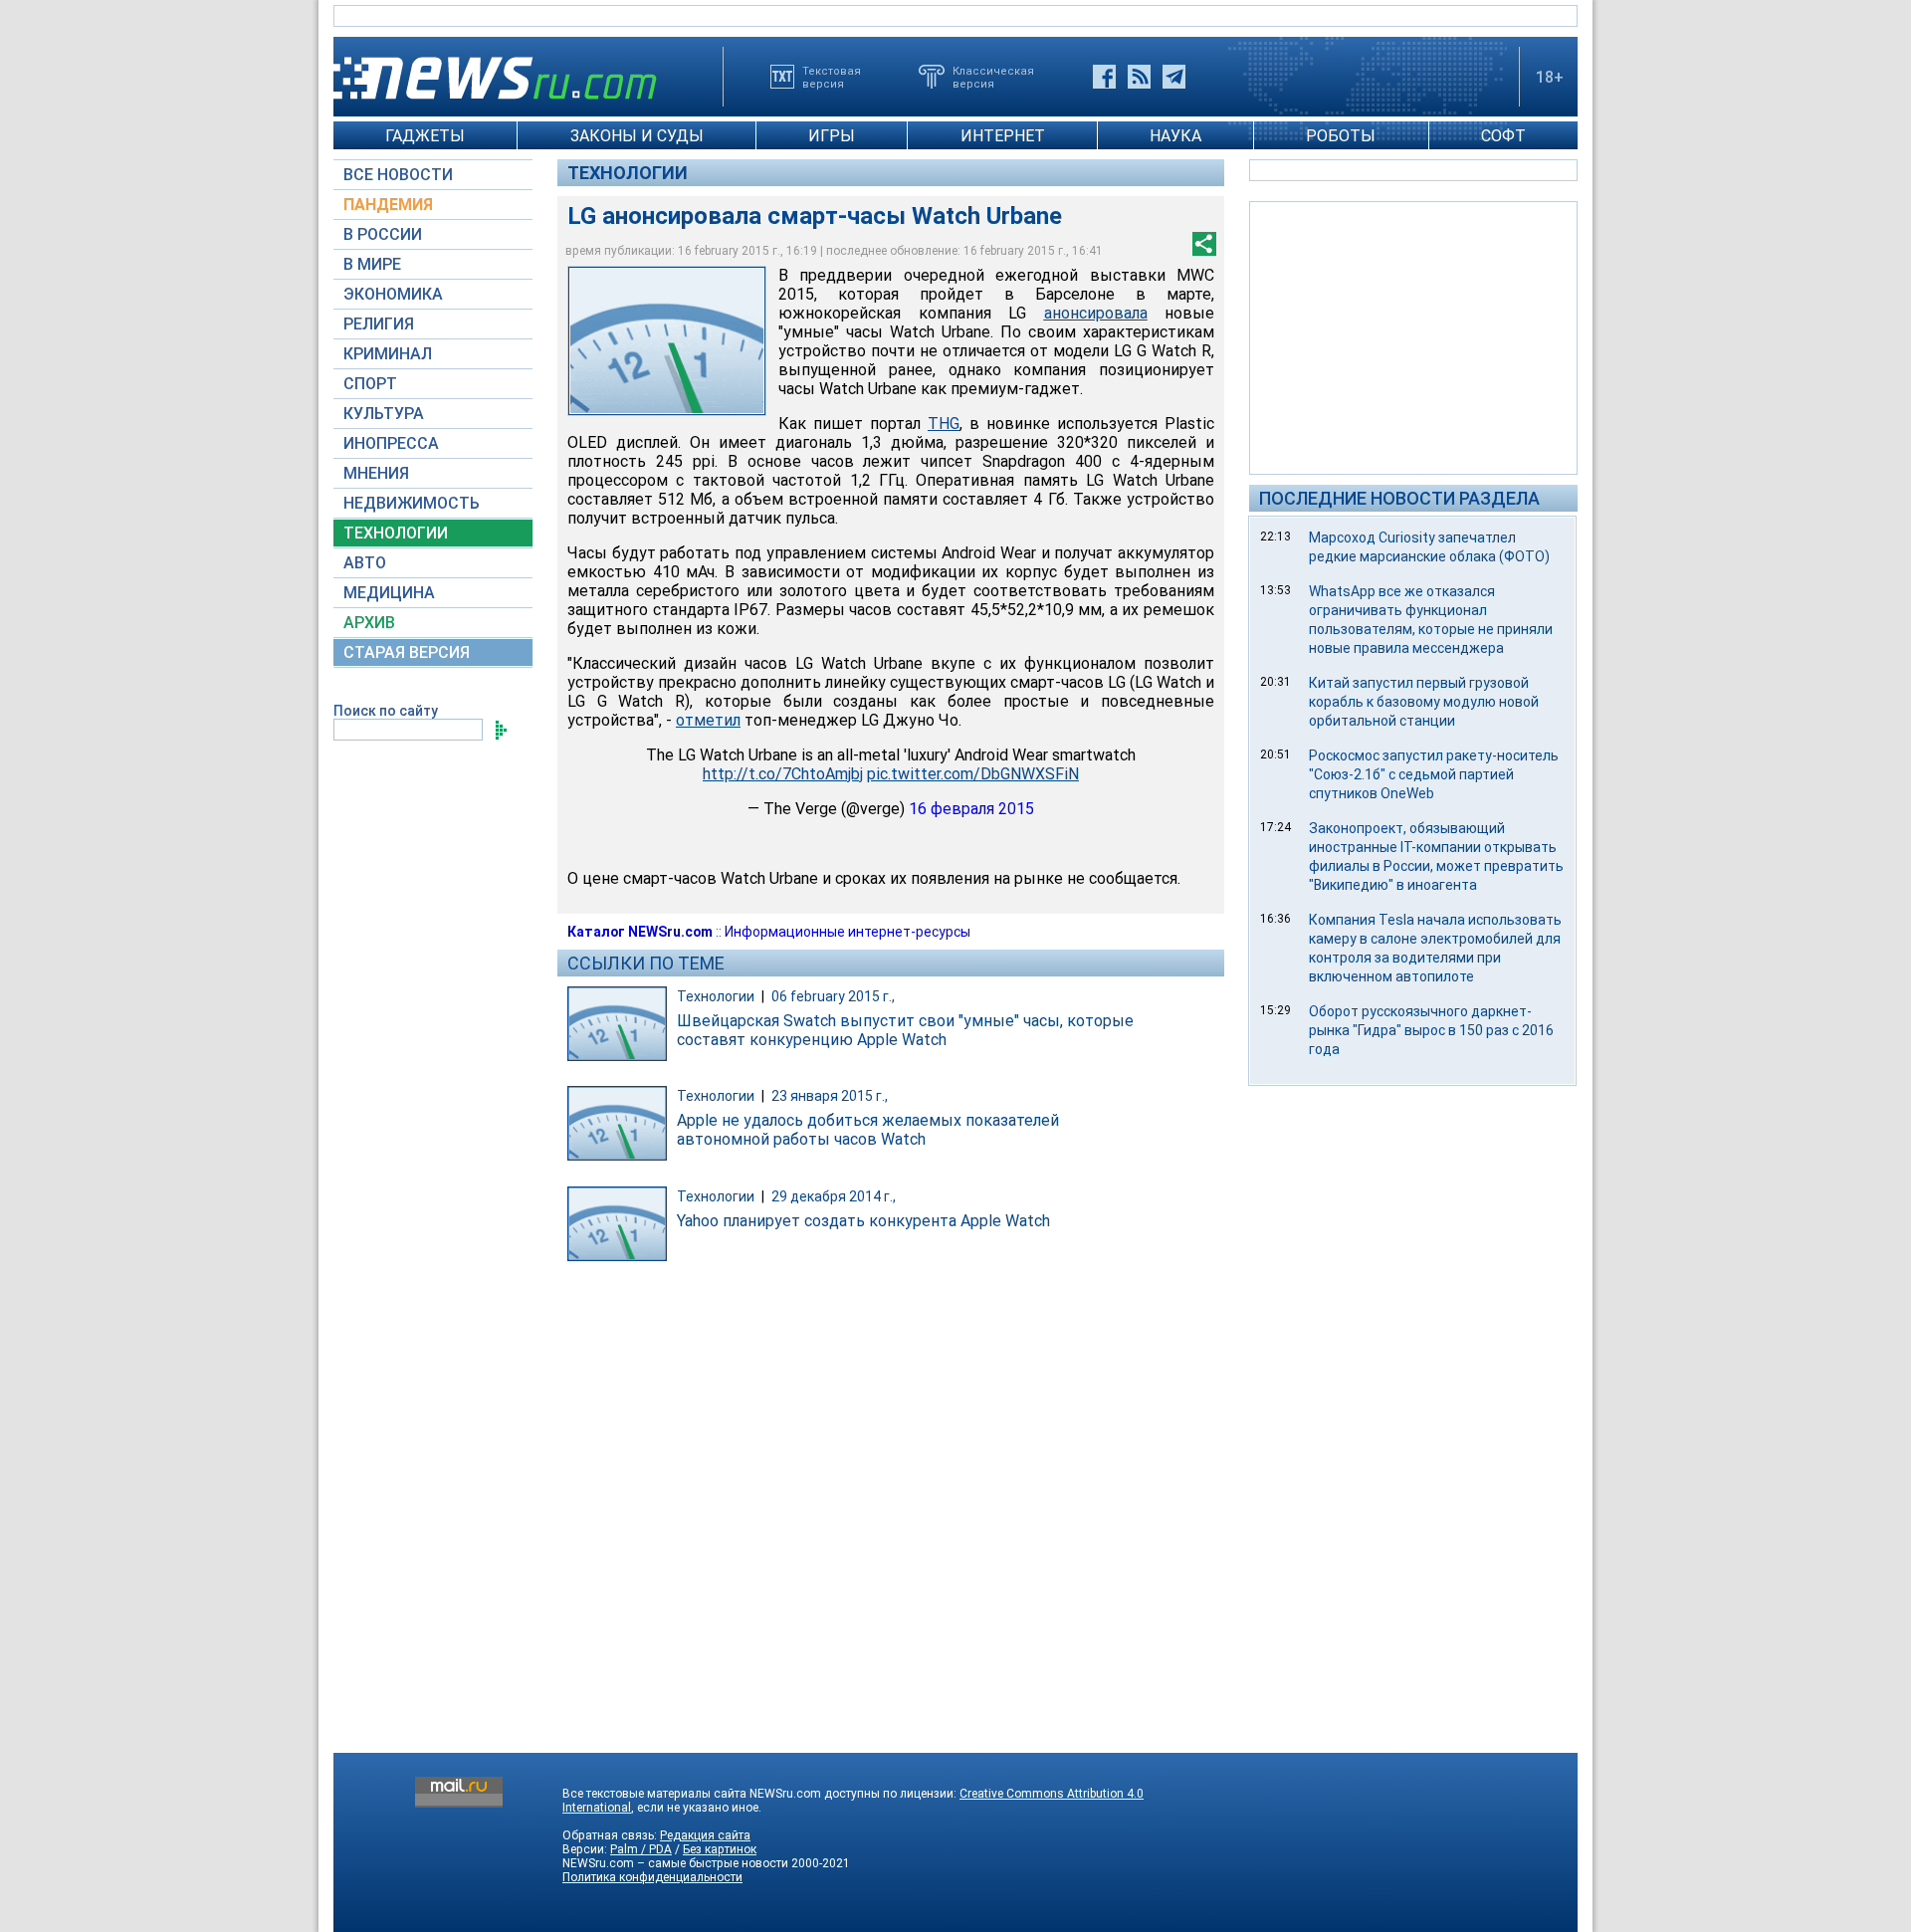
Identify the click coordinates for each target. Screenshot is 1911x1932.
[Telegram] (1174, 77)
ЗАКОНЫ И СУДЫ (637, 136)
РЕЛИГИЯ (379, 324)
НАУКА (1175, 136)
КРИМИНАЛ (388, 354)
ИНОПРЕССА (391, 443)
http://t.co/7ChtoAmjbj (783, 774)
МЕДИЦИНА (389, 593)
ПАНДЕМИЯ (388, 205)
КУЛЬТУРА (384, 414)
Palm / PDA (641, 1849)
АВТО (365, 563)
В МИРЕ (372, 264)
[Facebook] (1104, 77)
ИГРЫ (832, 136)
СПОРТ (370, 384)
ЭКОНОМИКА (393, 294)
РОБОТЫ (1341, 136)
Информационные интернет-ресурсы (848, 932)
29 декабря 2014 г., (834, 1196)
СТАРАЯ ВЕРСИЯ (407, 652)
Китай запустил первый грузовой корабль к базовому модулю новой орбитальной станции (1424, 702)
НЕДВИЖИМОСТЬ (412, 503)
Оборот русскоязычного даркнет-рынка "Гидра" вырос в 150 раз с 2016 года (1431, 1030)
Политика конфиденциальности (652, 1877)
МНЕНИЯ (376, 473)
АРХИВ (369, 623)
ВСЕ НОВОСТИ (398, 175)
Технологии (628, 173)
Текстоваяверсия (832, 77)
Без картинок (720, 1849)
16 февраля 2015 (971, 809)
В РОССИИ (383, 234)
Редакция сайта (705, 1835)
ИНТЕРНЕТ (1003, 136)
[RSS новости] (1139, 77)
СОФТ (1503, 136)
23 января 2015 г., (830, 1096)
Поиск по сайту (386, 711)
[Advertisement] (1413, 336)
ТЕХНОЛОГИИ (396, 533)
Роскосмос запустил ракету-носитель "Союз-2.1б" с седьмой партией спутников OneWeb (1434, 774)
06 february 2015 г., (833, 996)
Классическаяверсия (993, 77)
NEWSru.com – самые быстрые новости (675, 1863)
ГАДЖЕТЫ (425, 136)
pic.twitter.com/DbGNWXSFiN (973, 774)
